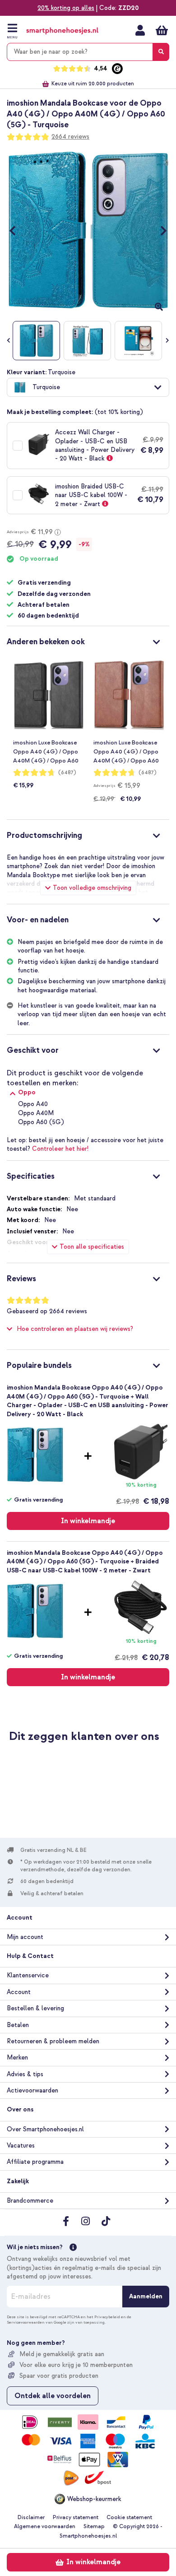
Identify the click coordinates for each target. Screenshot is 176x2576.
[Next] (159, 230)
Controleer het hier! (60, 1149)
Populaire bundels (39, 1365)
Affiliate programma (35, 2162)
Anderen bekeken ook (46, 642)
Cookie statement (129, 2518)
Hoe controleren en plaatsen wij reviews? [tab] (75, 1329)
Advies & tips (25, 2074)
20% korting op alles (66, 8)
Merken (17, 2058)
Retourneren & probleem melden (53, 2041)
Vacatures (21, 2146)
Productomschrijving (44, 835)
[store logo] (62, 31)
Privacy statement (76, 2518)
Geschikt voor (33, 1050)
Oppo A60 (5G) (41, 1122)
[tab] (88, 641)
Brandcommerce (30, 2201)
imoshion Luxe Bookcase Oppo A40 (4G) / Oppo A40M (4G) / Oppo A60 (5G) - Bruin (126, 752)
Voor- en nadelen (38, 920)
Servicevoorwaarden (26, 2322)
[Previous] (17, 230)
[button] (88, 387)
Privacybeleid (107, 2317)
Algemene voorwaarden (45, 2527)
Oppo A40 (33, 1104)
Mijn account (140, 30)
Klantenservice (28, 1975)
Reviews (21, 1279)
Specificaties (31, 1176)
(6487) (67, 773)
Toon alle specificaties (92, 1247)
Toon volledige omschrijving (92, 888)
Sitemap (94, 2527)
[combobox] (88, 52)
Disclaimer (31, 2518)
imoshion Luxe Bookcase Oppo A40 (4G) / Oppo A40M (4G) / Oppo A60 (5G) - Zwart (46, 752)
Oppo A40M (36, 1113)
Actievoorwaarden (32, 2090)
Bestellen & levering (35, 2008)
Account (19, 1992)
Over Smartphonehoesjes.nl (45, 2129)
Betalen (18, 2025)
